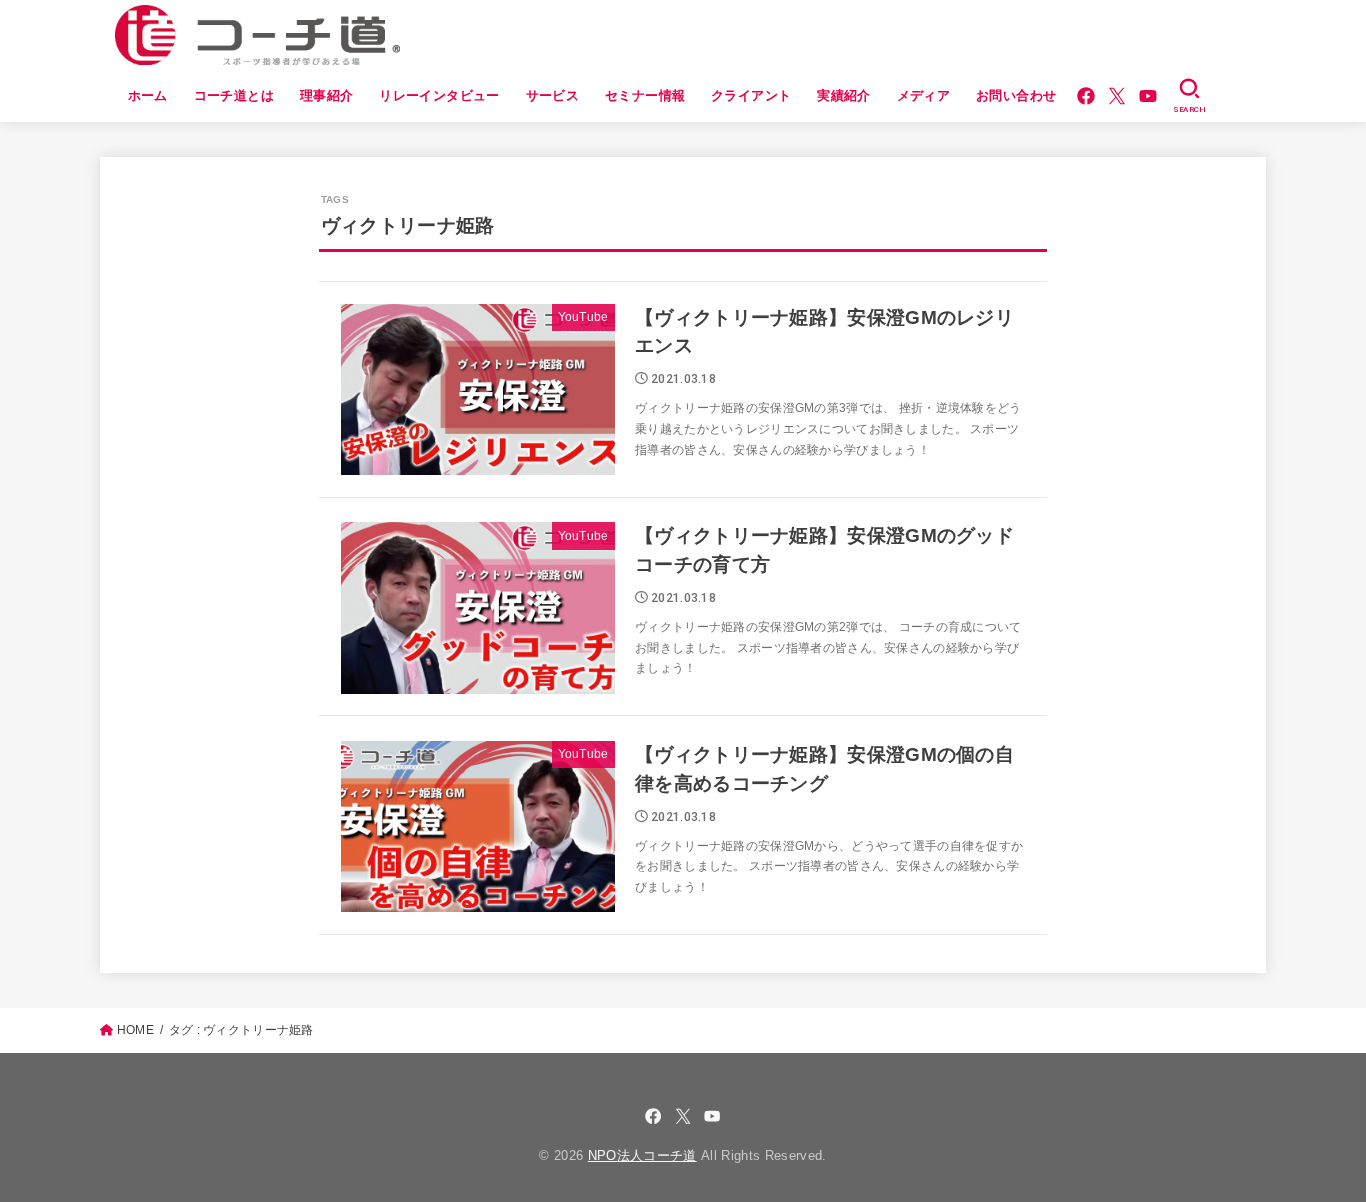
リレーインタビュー (439, 95)
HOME (135, 1030)
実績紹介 (844, 95)
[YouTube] (1148, 96)
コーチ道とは (234, 95)
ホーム (148, 95)
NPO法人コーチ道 (642, 1155)
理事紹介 (327, 95)
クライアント (751, 95)
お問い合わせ (1016, 95)
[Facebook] (1086, 96)
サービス (553, 95)
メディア (924, 95)
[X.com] (1117, 96)
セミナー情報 (645, 95)
